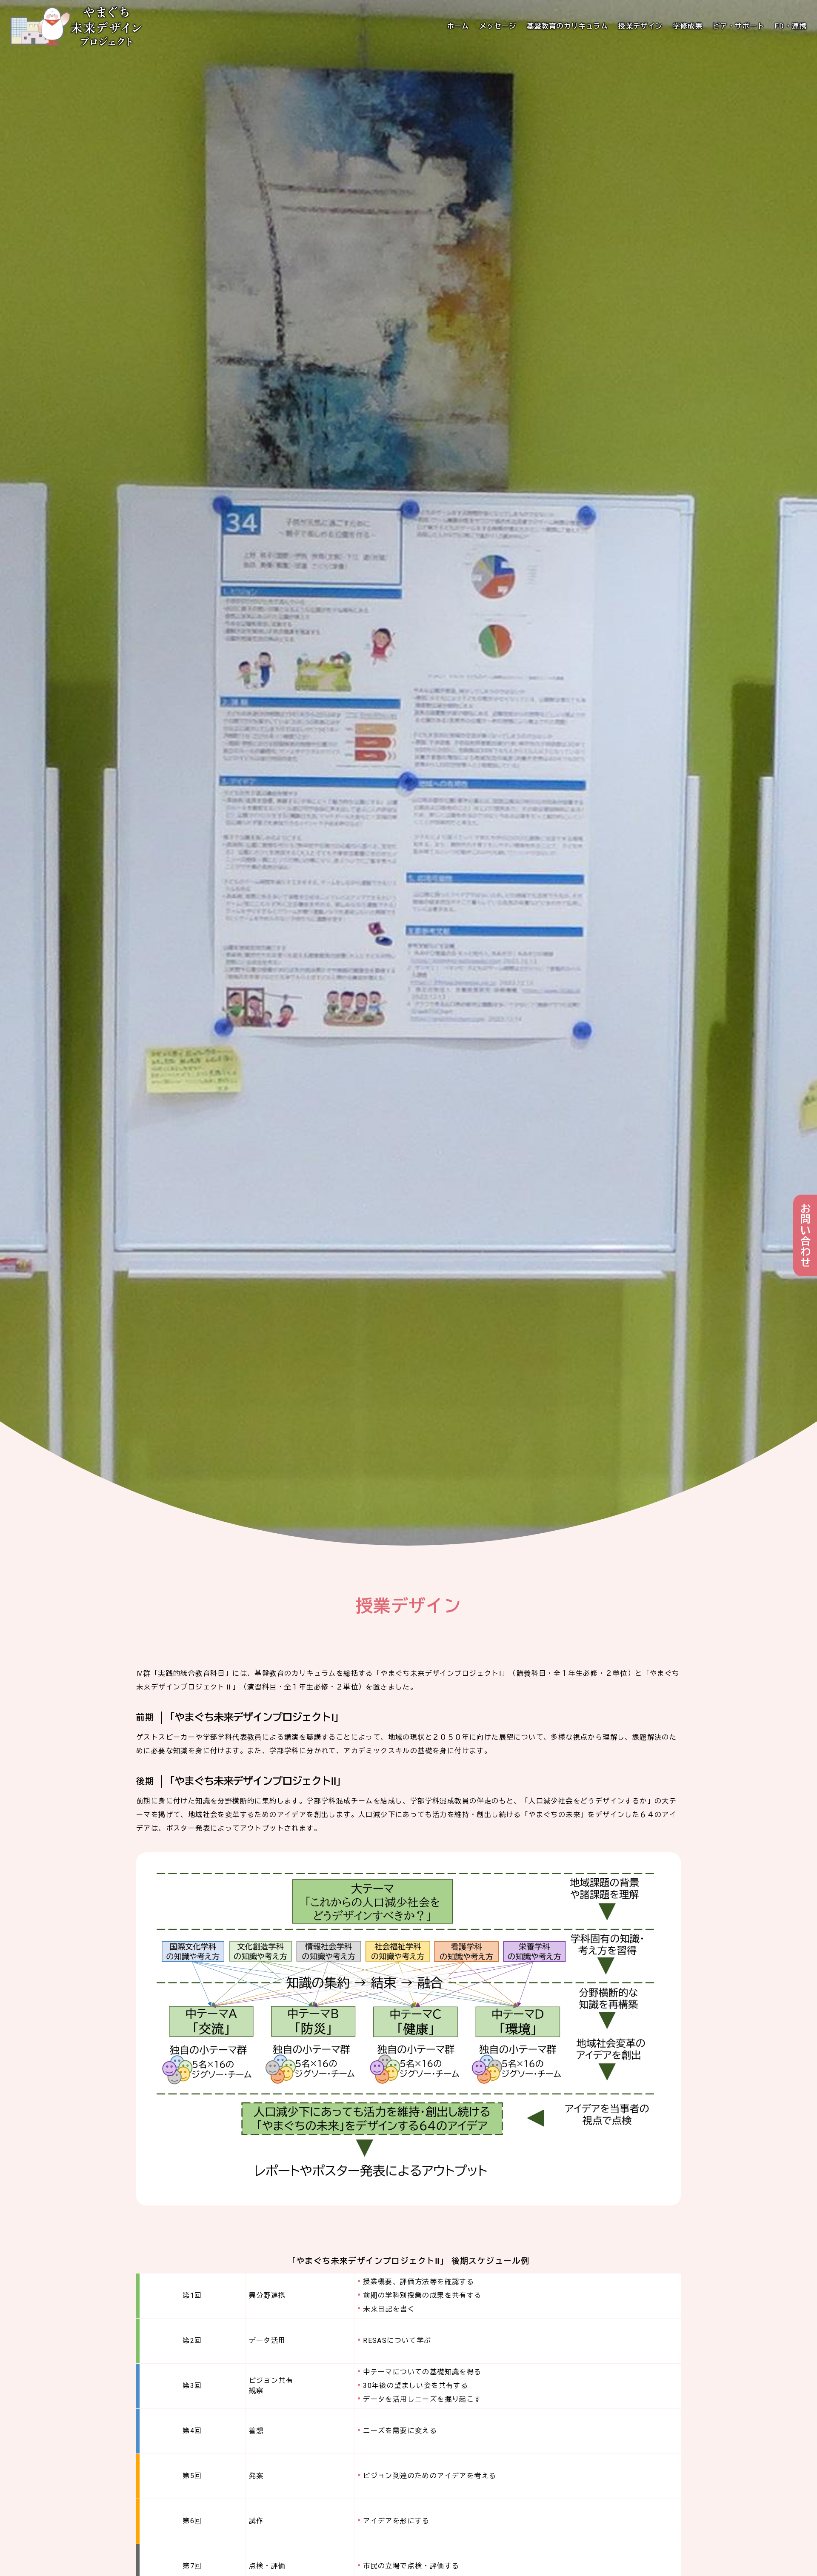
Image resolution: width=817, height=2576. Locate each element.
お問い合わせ (805, 1235)
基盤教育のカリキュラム (567, 26)
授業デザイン (640, 26)
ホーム (458, 26)
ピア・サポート (739, 26)
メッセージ (498, 26)
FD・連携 (791, 26)
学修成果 (688, 26)
